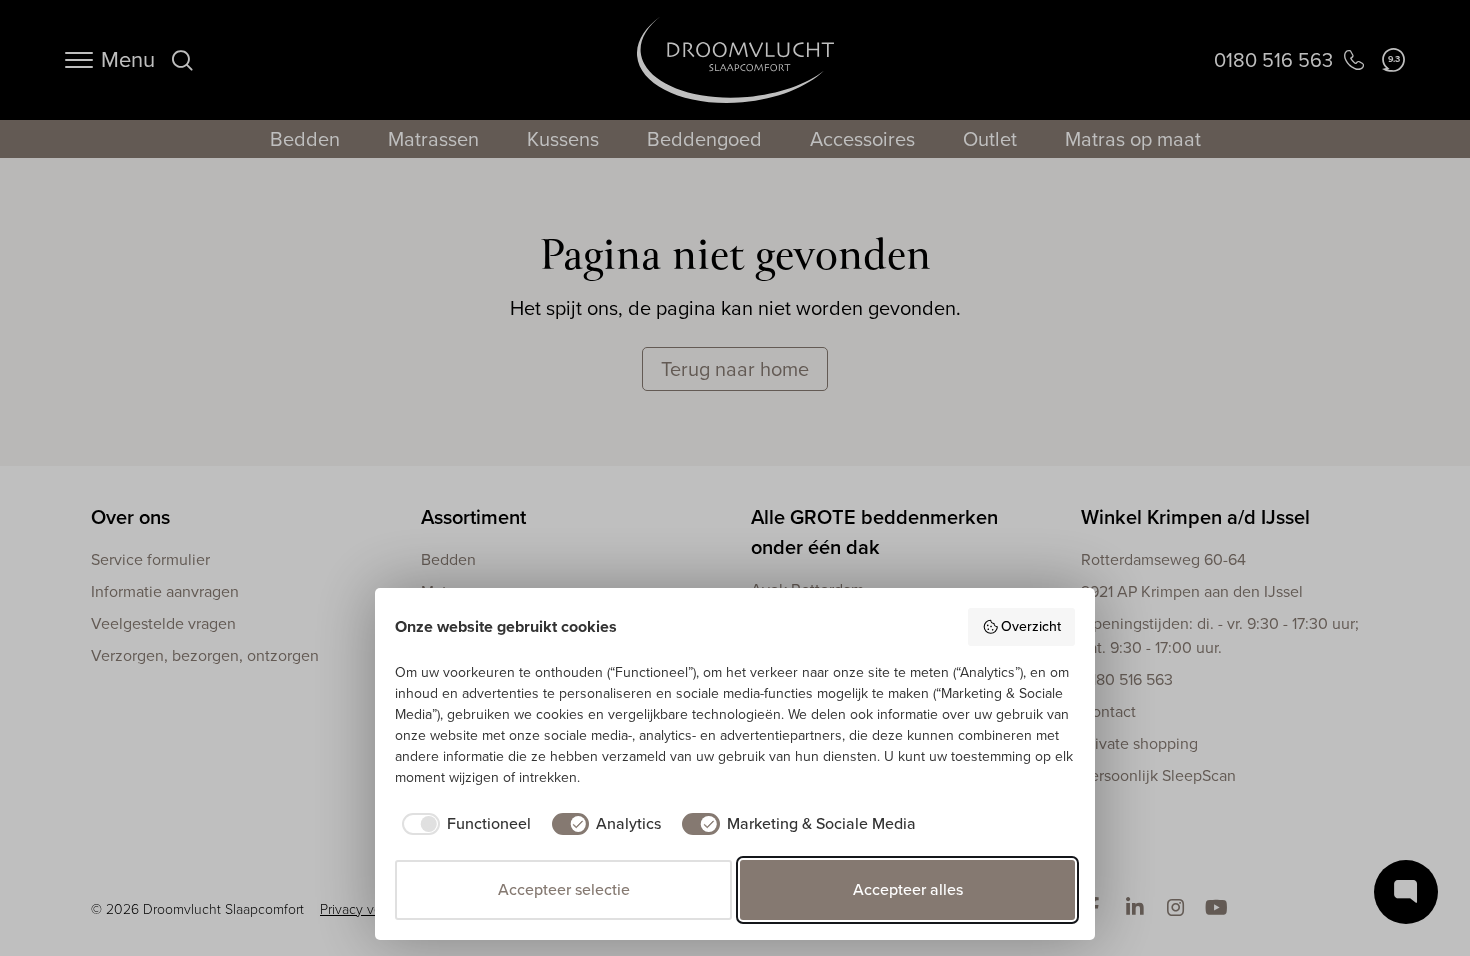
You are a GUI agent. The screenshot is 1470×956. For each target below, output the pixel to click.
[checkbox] (463, 824)
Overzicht (1031, 626)
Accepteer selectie (564, 889)
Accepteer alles (908, 889)
